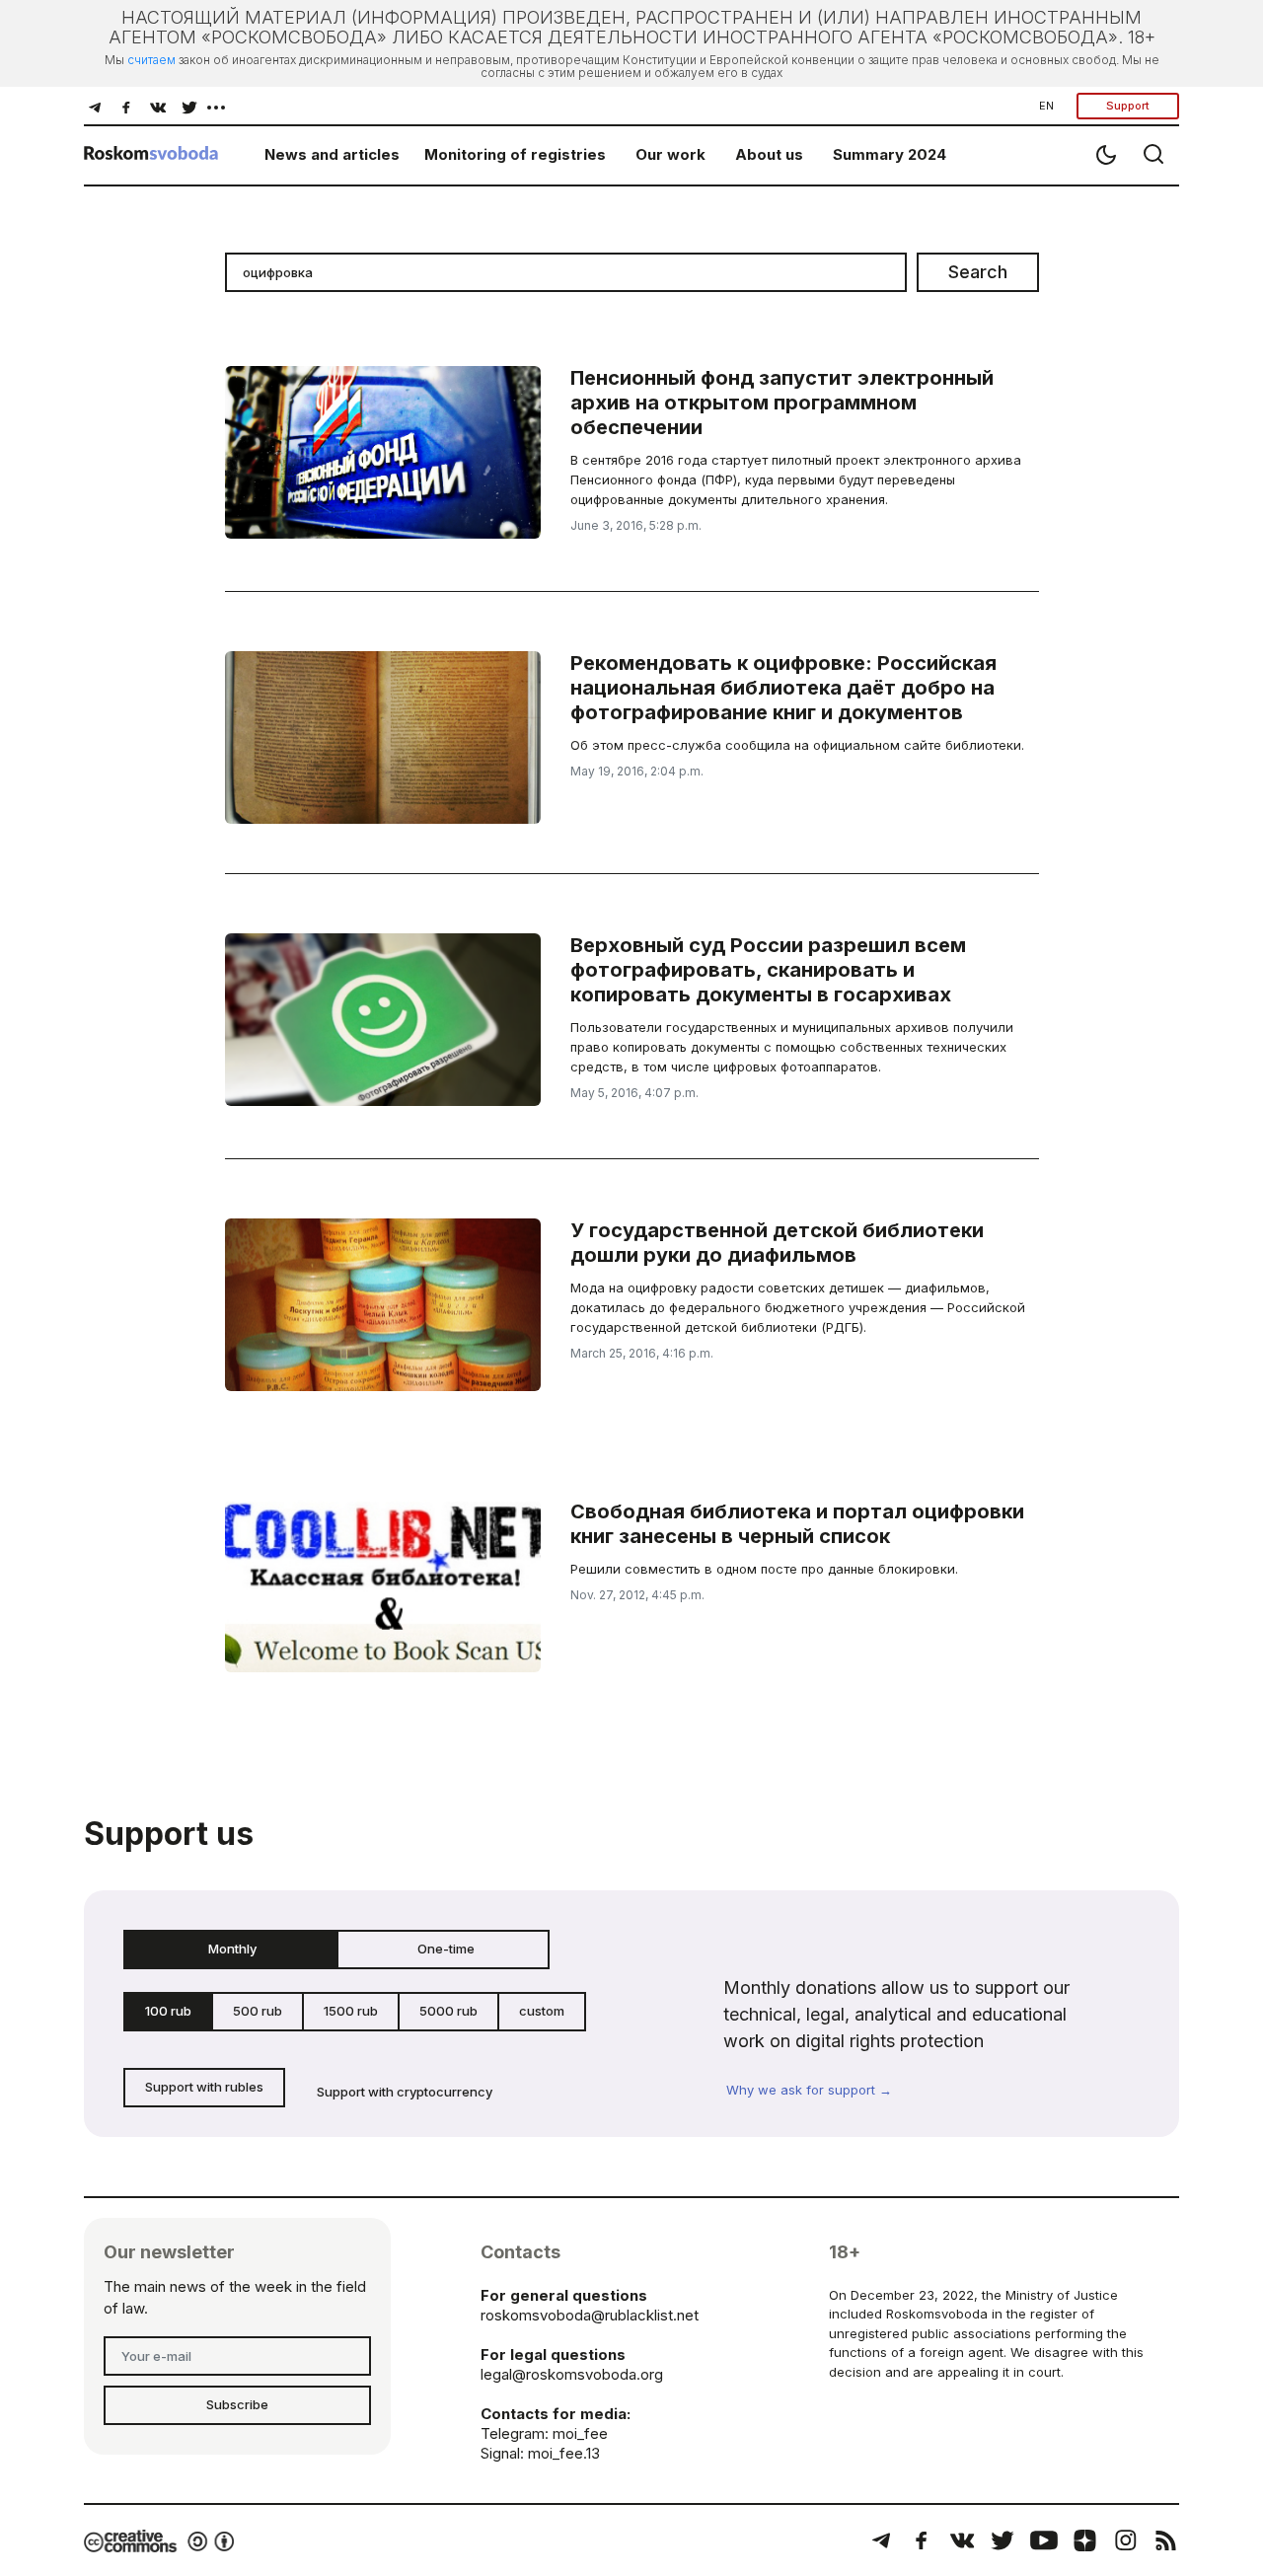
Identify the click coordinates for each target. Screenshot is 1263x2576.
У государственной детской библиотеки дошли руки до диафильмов (777, 1243)
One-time (446, 1949)
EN (1046, 106)
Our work (670, 154)
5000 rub (448, 2011)
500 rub (258, 2011)
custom (542, 2011)
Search (978, 272)
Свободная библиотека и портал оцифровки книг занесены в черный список (797, 1524)
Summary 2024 (890, 154)
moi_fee (580, 2433)
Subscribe (237, 2404)
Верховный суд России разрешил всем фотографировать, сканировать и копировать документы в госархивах (768, 970)
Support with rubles (204, 2087)
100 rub (168, 2011)
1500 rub (351, 2011)
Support (1128, 106)
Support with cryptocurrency (405, 2092)
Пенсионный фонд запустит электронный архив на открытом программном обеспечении (782, 403)
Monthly (232, 1949)
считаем (151, 60)
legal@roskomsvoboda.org (572, 2374)
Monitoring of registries (515, 154)
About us (769, 154)
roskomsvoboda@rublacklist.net (590, 2315)
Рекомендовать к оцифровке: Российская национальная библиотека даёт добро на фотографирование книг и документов (783, 688)
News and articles (332, 154)
